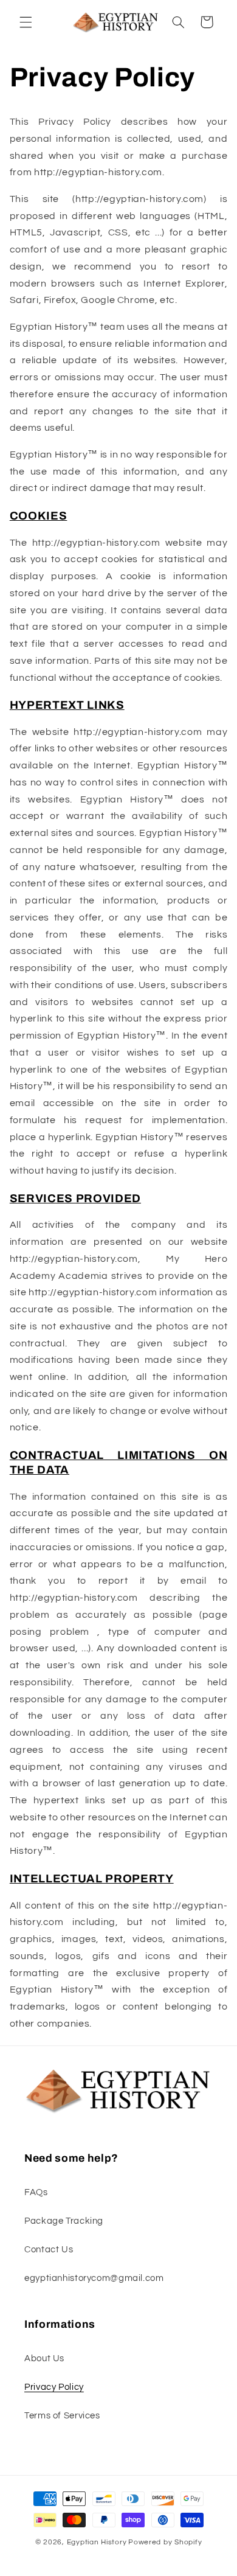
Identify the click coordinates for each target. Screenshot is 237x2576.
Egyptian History (97, 2542)
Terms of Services (62, 2416)
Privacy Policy (54, 2387)
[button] (26, 22)
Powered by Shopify (165, 2542)
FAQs (36, 2192)
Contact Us (49, 2250)
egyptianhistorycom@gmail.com (94, 2278)
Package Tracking (64, 2221)
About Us (44, 2358)
